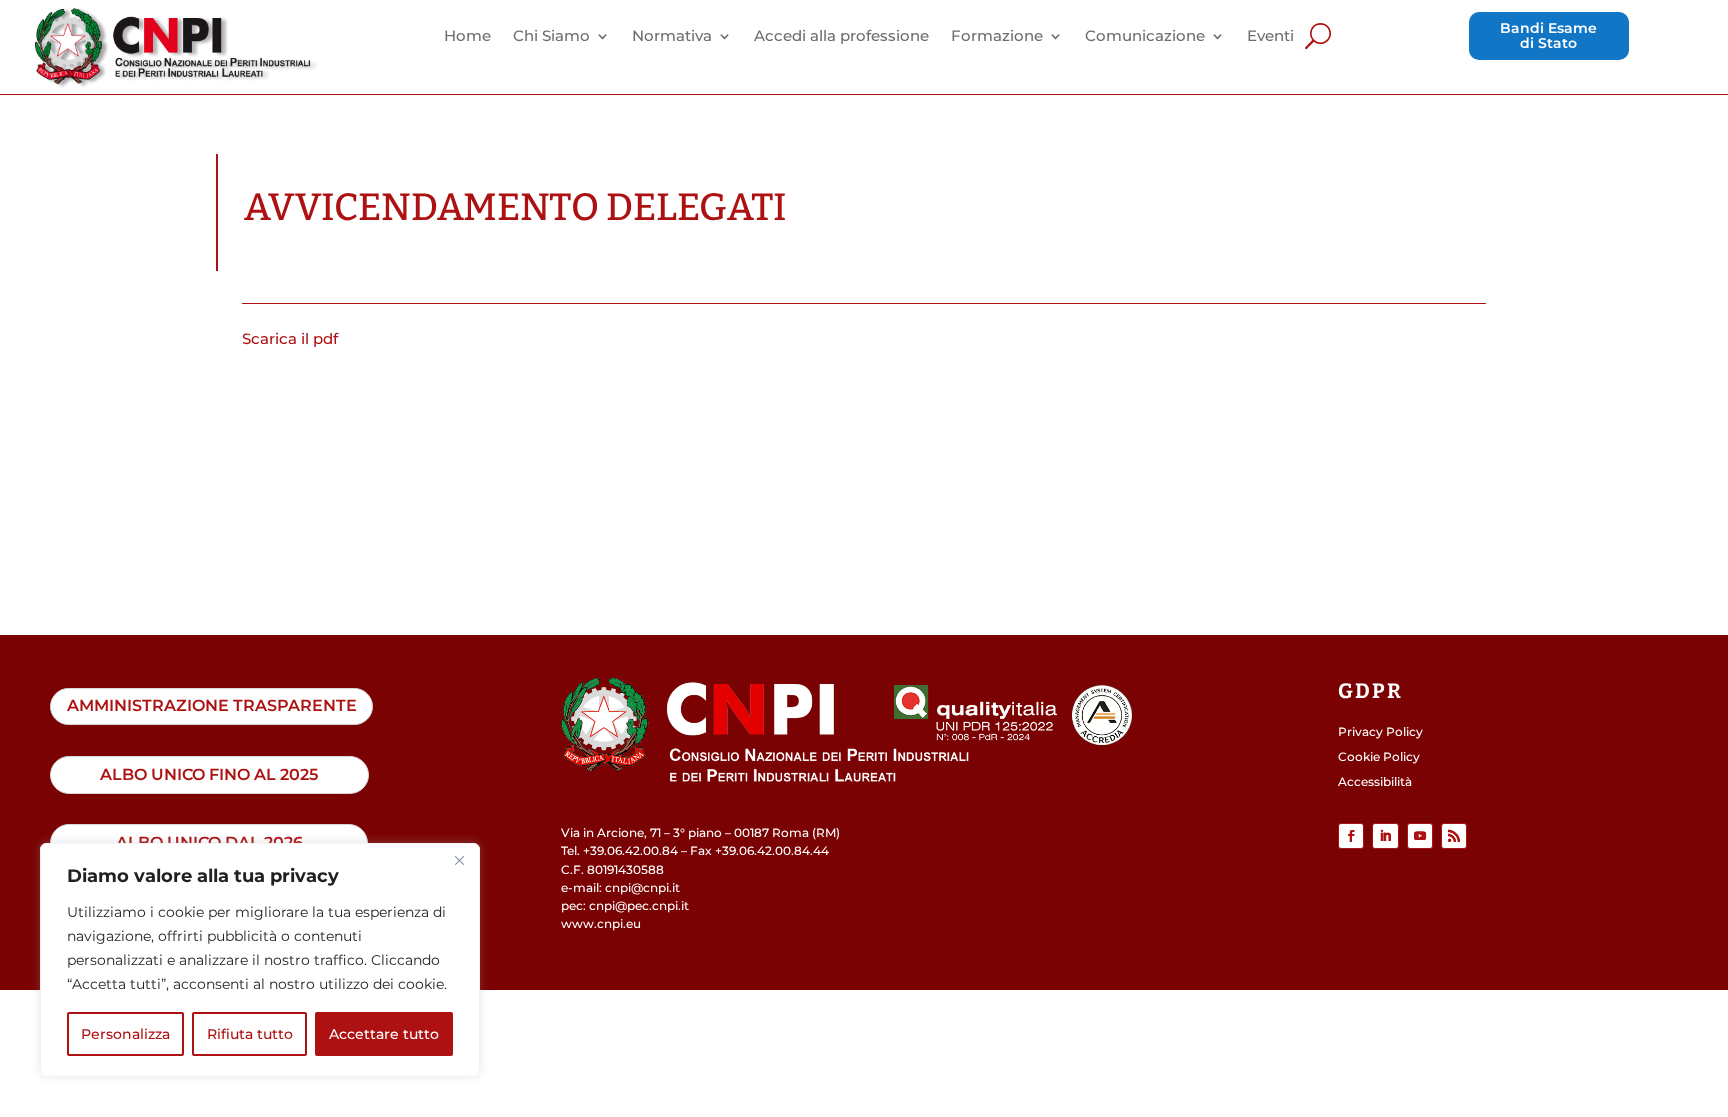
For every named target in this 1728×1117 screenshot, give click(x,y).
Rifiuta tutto (250, 1034)
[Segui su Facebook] (1351, 836)
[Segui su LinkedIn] (1385, 836)
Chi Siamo (551, 37)
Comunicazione (1145, 37)
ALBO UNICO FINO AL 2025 (209, 774)
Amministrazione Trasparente (212, 705)
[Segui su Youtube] (1420, 836)
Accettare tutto (384, 1034)
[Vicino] (459, 860)
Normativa (672, 37)
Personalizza (125, 1034)
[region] (260, 960)
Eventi (1270, 37)
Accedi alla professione (841, 37)
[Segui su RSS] (1454, 836)
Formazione (997, 37)
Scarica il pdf (290, 338)
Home (467, 37)
